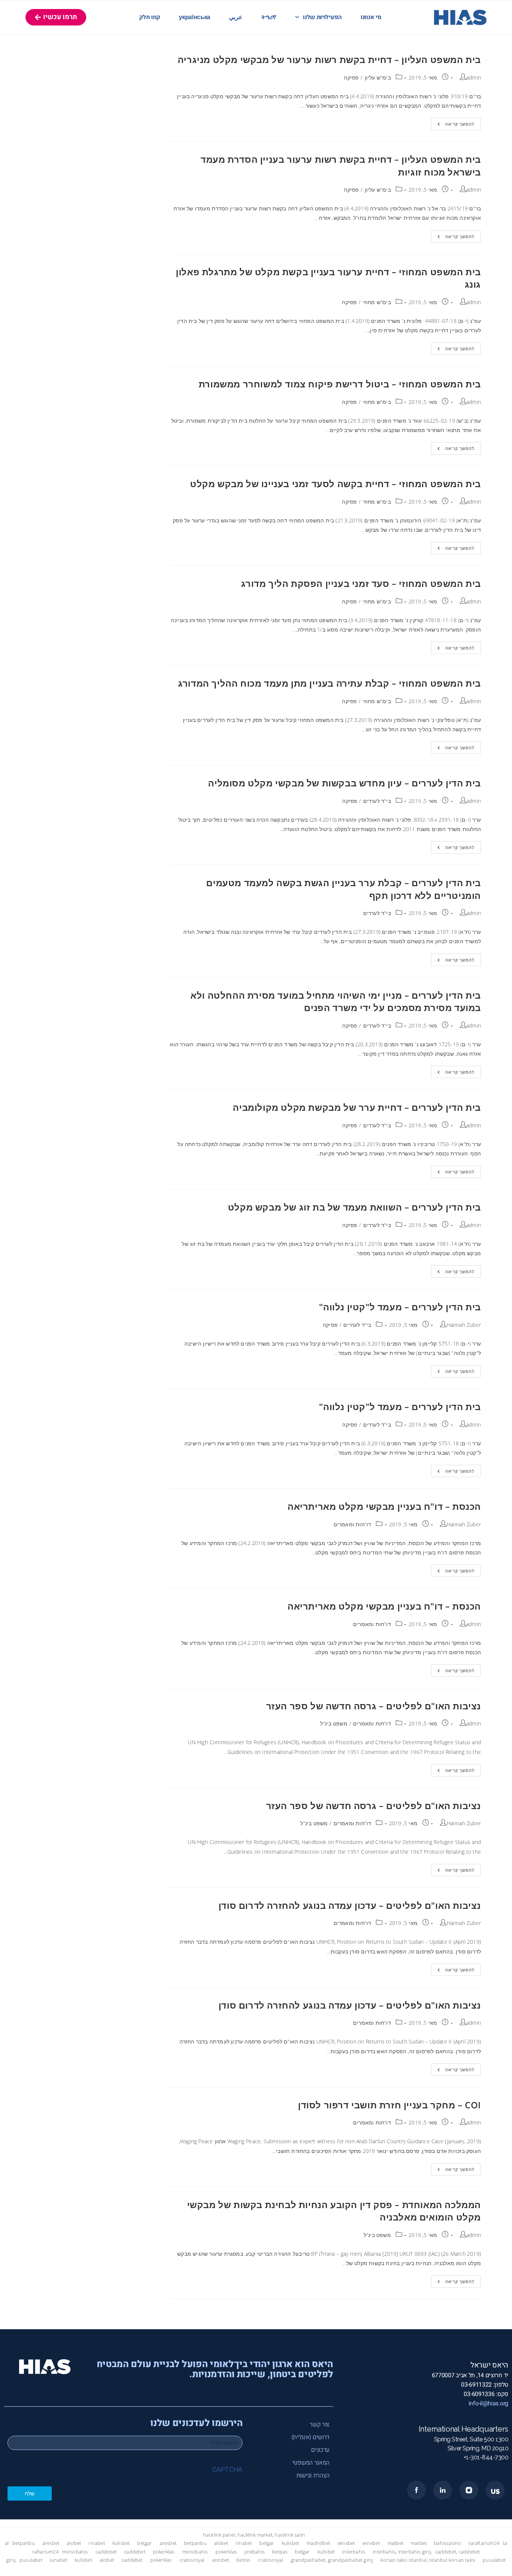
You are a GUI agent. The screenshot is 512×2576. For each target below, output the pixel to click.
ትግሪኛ (269, 17)
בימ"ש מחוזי (377, 302)
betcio (243, 2560)
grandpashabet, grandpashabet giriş (332, 2560)
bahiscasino (448, 2543)
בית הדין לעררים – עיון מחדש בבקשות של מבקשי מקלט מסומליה (344, 783)
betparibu (24, 2543)
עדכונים (320, 2450)
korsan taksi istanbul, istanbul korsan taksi (428, 2560)
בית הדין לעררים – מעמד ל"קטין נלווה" (400, 1307)
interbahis (354, 2552)
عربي (236, 17)
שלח (30, 2493)
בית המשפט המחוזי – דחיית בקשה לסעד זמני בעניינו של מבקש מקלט (335, 484)
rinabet (97, 2543)
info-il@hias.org (488, 2403)
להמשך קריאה (453, 122)
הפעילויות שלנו (322, 17)
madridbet (318, 2543)
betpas (280, 2552)
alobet (74, 2543)
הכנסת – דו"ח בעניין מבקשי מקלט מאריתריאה (384, 1506)
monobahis (75, 2552)
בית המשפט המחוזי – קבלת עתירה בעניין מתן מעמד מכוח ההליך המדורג (329, 683)
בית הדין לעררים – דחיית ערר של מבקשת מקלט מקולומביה (357, 1107)
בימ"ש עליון (378, 77)
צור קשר (320, 2424)
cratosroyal (192, 2560)
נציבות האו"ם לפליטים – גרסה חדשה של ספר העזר (374, 1706)
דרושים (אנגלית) (311, 2437)
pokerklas (164, 2552)
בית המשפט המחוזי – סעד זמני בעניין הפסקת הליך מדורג (361, 583)
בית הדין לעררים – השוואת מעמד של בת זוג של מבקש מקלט (354, 1207)
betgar (144, 2543)
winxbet (346, 2543)
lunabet (58, 2560)
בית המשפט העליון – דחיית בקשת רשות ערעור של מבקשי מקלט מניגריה (329, 59)
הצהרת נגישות (313, 2475)
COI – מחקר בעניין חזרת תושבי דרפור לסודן (389, 2105)
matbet (395, 2543)
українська (195, 17)
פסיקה (351, 77)
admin (474, 77)
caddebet (106, 2552)
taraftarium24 (484, 2543)
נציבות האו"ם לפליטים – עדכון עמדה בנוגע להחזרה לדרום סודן (350, 1905)
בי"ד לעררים (377, 801)
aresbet (51, 2543)
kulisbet (121, 2543)
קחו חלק (150, 17)
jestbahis (255, 2552)
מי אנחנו (371, 17)
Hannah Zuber (464, 1325)
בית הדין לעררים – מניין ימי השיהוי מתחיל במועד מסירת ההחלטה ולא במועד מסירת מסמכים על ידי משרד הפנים (336, 1001)
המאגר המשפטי (311, 2463)
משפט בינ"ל (334, 1723)
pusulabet (31, 2560)
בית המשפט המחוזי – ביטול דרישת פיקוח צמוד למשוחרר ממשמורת (340, 384)
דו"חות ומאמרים (353, 1524)
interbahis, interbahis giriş (402, 2552)
